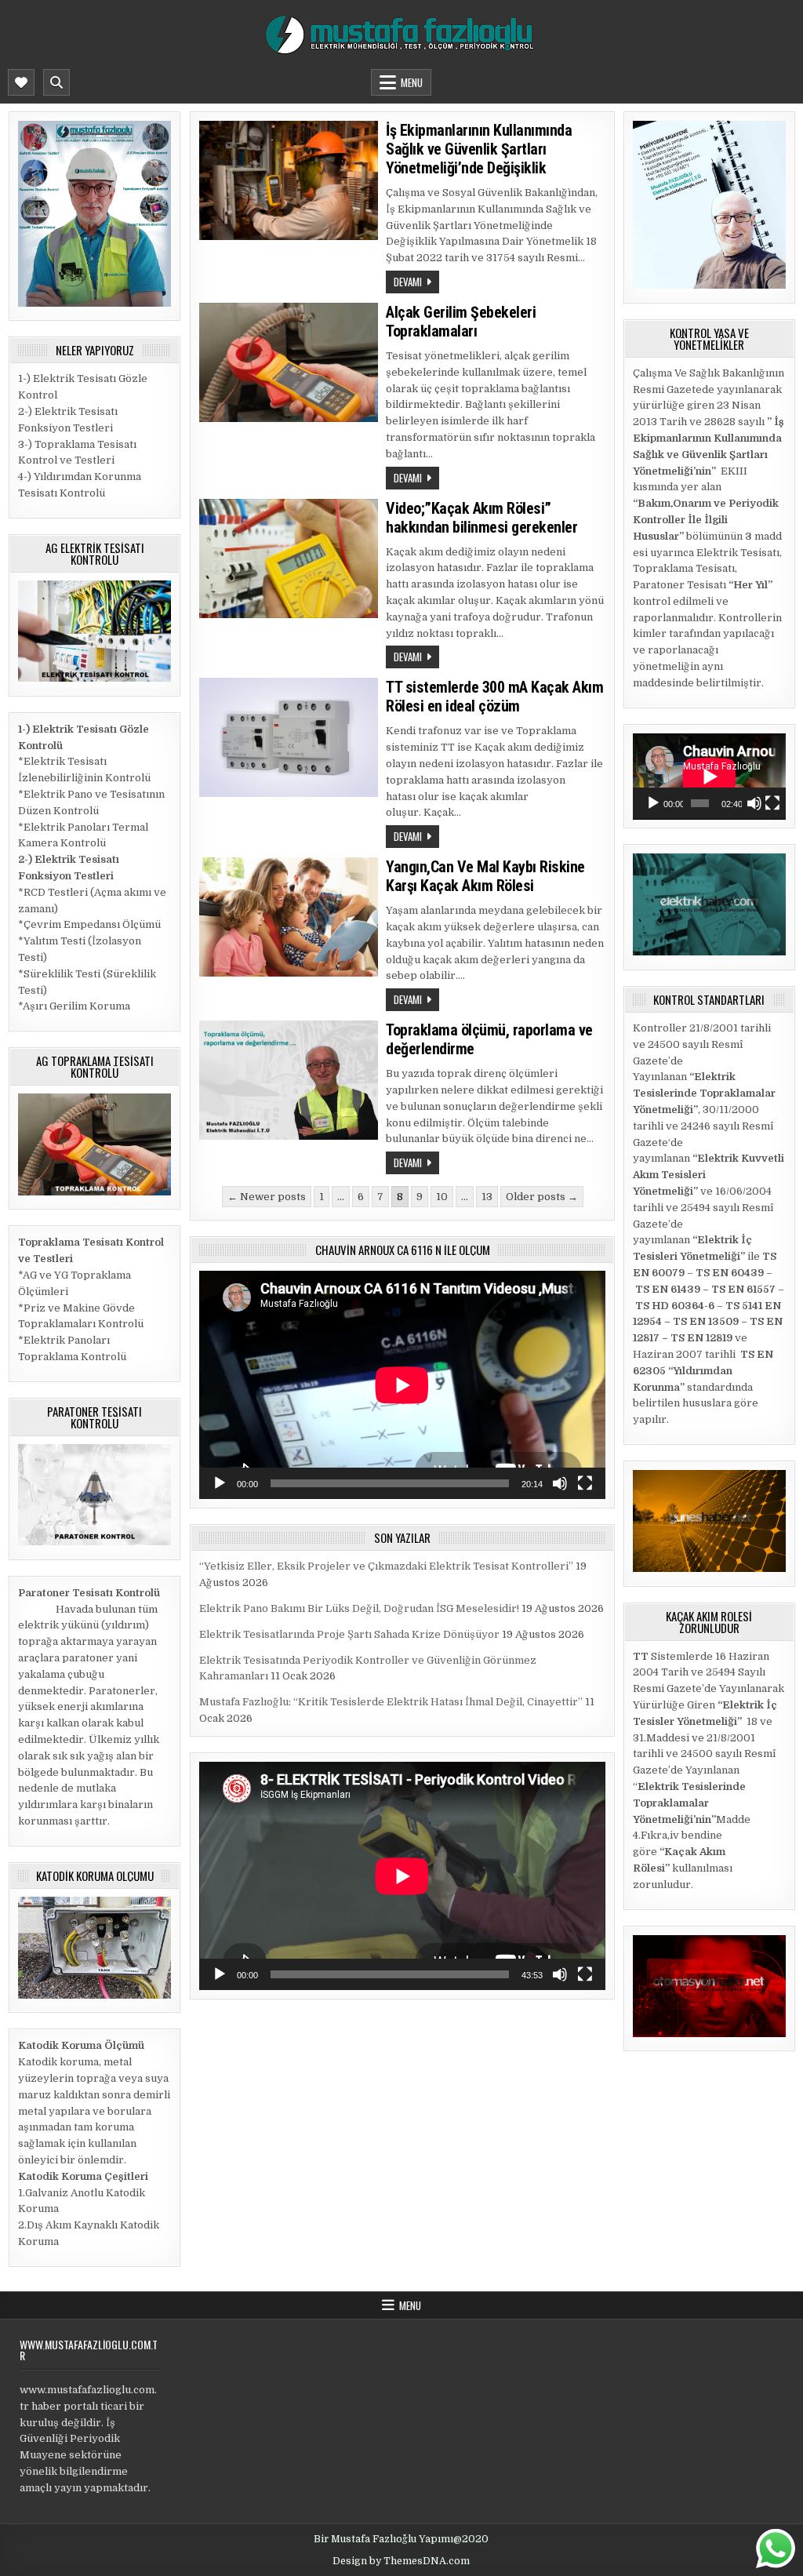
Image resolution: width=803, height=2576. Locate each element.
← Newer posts (267, 1197)
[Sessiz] (560, 1483)
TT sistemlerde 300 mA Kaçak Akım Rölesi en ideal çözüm (494, 697)
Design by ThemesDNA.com (401, 2561)
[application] (402, 1385)
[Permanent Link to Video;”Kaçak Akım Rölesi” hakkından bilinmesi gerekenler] (289, 558)
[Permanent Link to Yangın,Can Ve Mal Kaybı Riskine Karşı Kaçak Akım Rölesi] (289, 917)
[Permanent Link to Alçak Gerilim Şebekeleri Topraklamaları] (289, 362)
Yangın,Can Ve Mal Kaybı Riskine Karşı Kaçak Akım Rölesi (485, 876)
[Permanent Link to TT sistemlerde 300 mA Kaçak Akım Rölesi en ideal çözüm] (289, 737)
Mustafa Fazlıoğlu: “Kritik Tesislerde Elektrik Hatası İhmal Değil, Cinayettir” (391, 1702)
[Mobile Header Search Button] (56, 82)
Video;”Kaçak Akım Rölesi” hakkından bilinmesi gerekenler (481, 518)
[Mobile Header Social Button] (21, 82)
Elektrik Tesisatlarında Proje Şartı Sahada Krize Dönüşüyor (349, 1634)
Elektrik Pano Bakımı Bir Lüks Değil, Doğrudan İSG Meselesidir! (359, 1608)
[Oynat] (220, 1483)
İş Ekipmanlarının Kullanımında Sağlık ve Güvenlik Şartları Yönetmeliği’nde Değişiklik (479, 149)
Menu (412, 82)
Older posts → (542, 1197)
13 (487, 1197)
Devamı (408, 282)
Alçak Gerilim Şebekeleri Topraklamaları (461, 322)
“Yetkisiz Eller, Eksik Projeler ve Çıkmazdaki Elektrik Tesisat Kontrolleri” (386, 1566)
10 (442, 1197)
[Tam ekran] (585, 1483)
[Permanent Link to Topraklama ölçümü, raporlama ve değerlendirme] (289, 1080)
